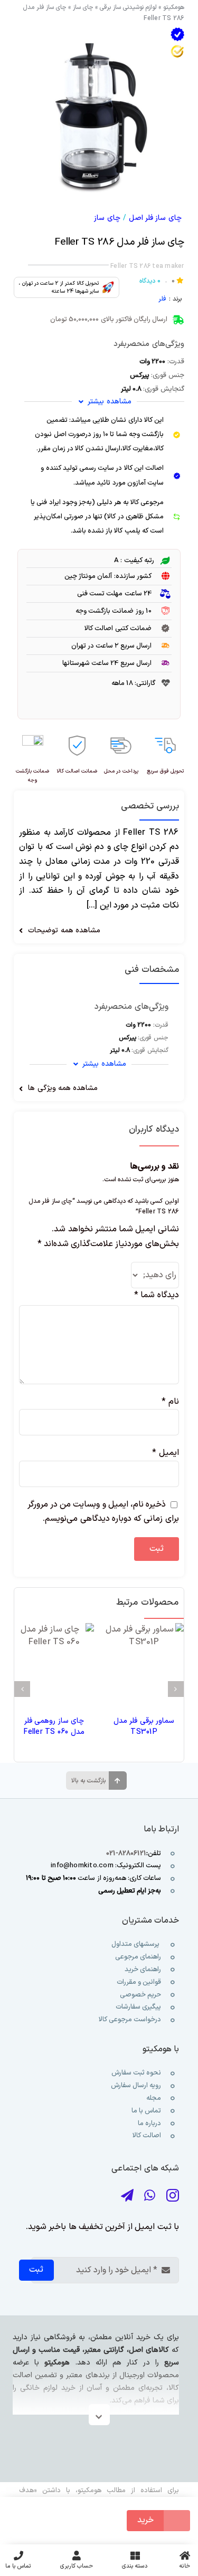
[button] (176, 1689)
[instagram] (173, 2196)
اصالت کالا (147, 2136)
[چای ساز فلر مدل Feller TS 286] (99, 111)
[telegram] (127, 2196)
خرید (145, 2520)
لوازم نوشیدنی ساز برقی (128, 7)
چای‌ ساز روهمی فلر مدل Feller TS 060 (54, 1726)
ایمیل (165, 1453)
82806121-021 (126, 1854)
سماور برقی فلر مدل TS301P (144, 1726)
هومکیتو (174, 7)
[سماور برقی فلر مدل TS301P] (144, 1663)
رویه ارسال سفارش (136, 2086)
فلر (162, 299)
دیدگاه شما (156, 1295)
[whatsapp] (150, 2196)
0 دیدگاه (150, 281)
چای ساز (83, 7)
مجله (153, 2098)
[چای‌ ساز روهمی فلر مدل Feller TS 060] (54, 1663)
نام (170, 1402)
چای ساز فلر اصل (155, 218)
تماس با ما (146, 2111)
